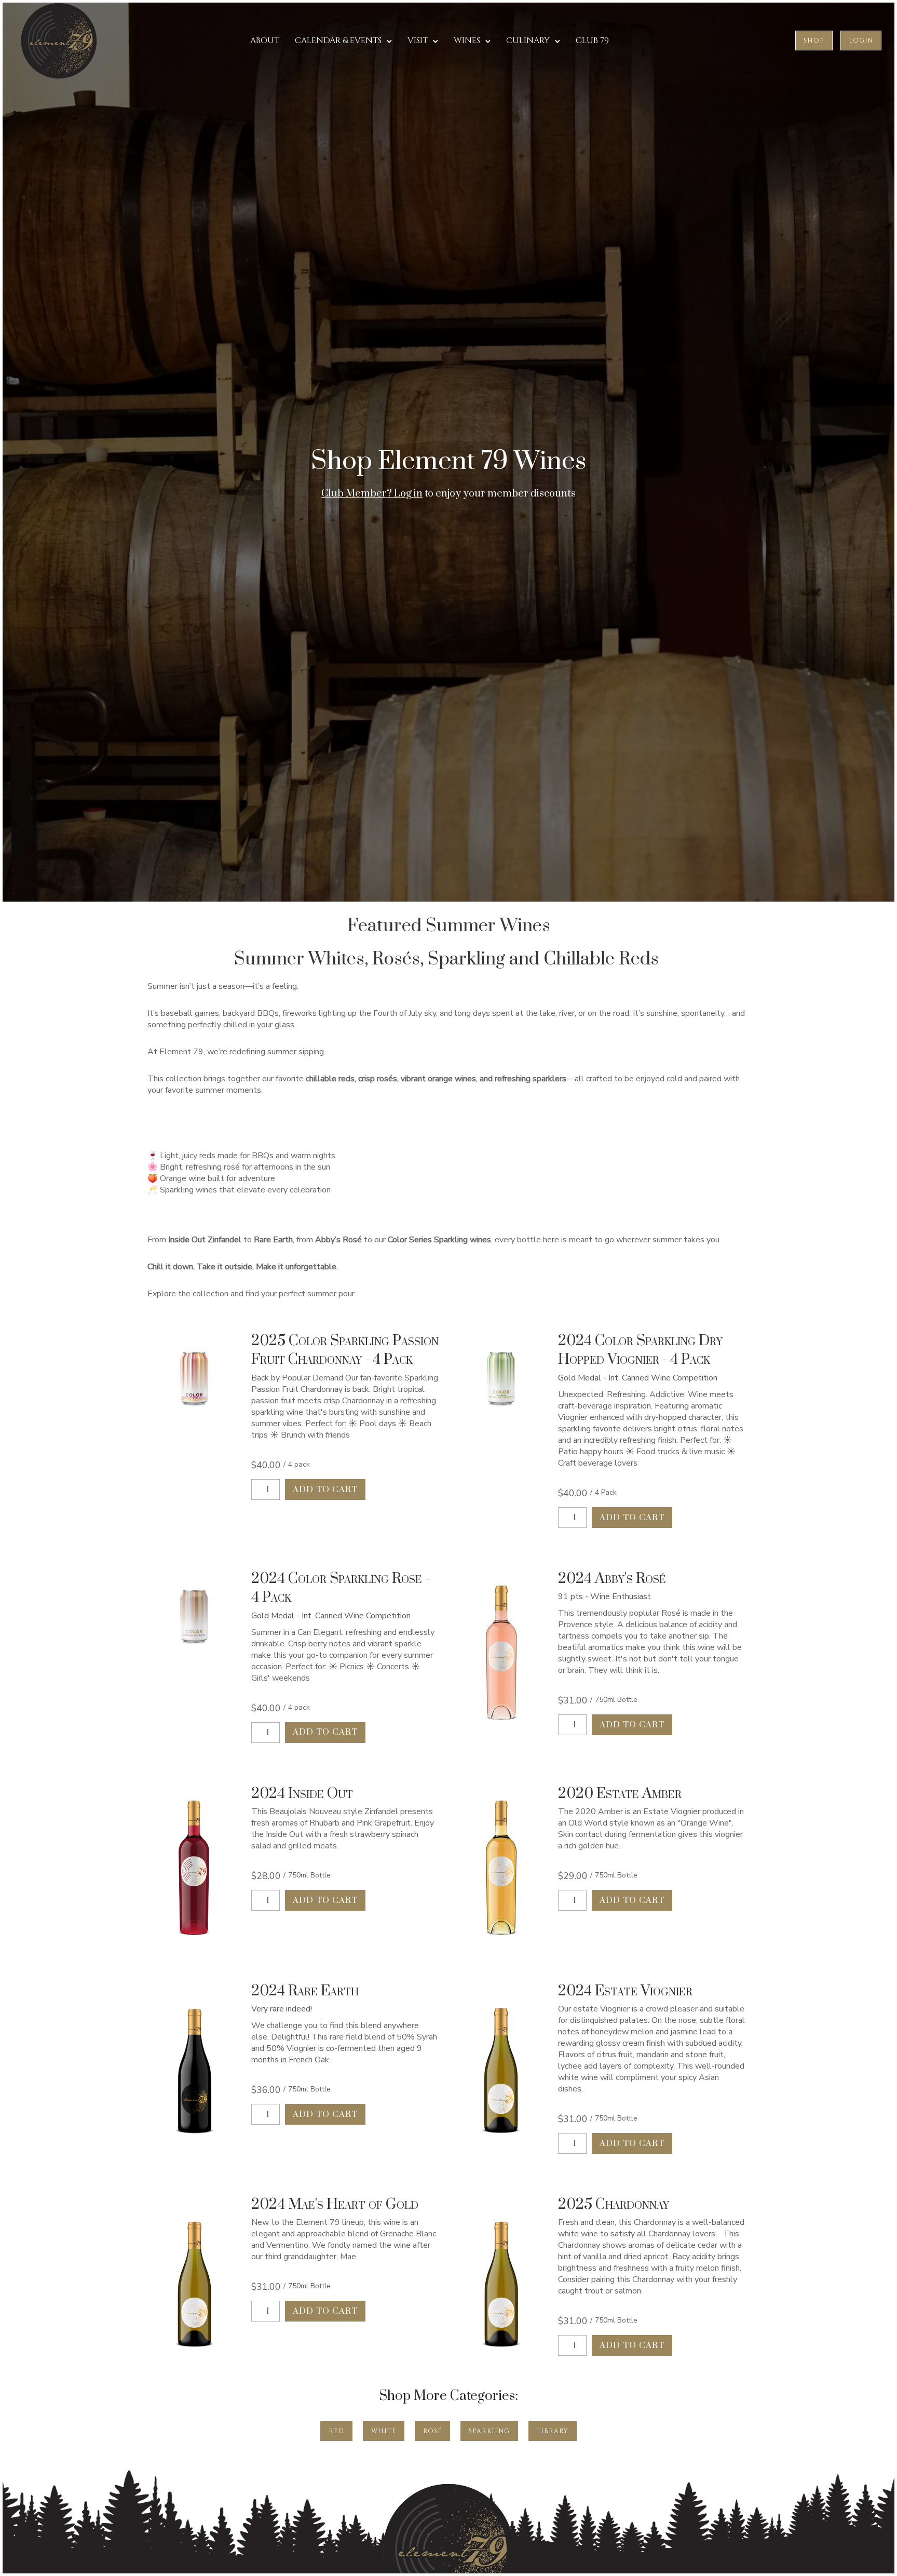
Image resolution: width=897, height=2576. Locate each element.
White (384, 2431)
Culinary (528, 41)
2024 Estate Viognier (625, 1991)
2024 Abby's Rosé (612, 1579)
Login (861, 41)
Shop (814, 41)
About (265, 41)
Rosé (432, 2431)
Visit (418, 41)
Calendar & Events (338, 41)
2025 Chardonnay (614, 2204)
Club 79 (592, 41)
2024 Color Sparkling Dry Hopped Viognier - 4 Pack (640, 1350)
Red (336, 2431)
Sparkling (489, 2431)
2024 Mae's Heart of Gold (335, 2204)
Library (553, 2431)
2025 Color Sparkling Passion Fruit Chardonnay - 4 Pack (345, 1350)
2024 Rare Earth (305, 1991)
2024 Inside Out (302, 1794)
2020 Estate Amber (620, 1794)
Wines (467, 41)
